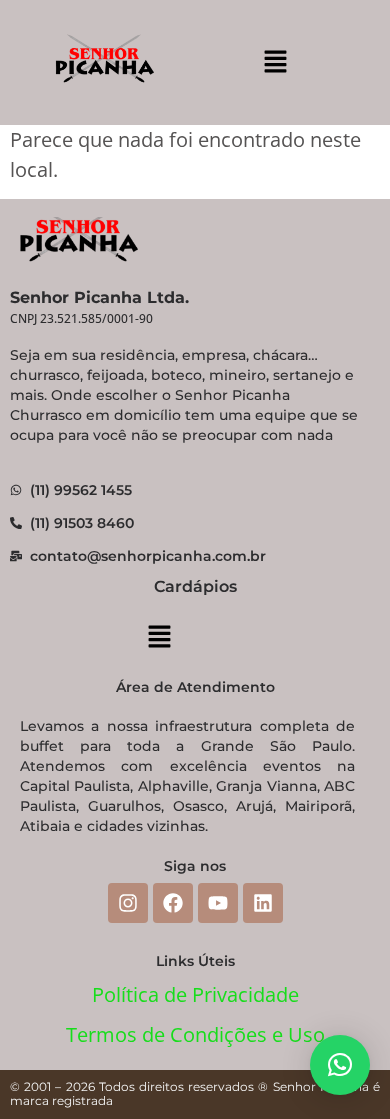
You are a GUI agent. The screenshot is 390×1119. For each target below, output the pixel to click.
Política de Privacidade (195, 994)
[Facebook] (173, 903)
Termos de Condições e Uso (195, 1034)
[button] (275, 62)
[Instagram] (128, 903)
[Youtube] (218, 903)
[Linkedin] (263, 903)
